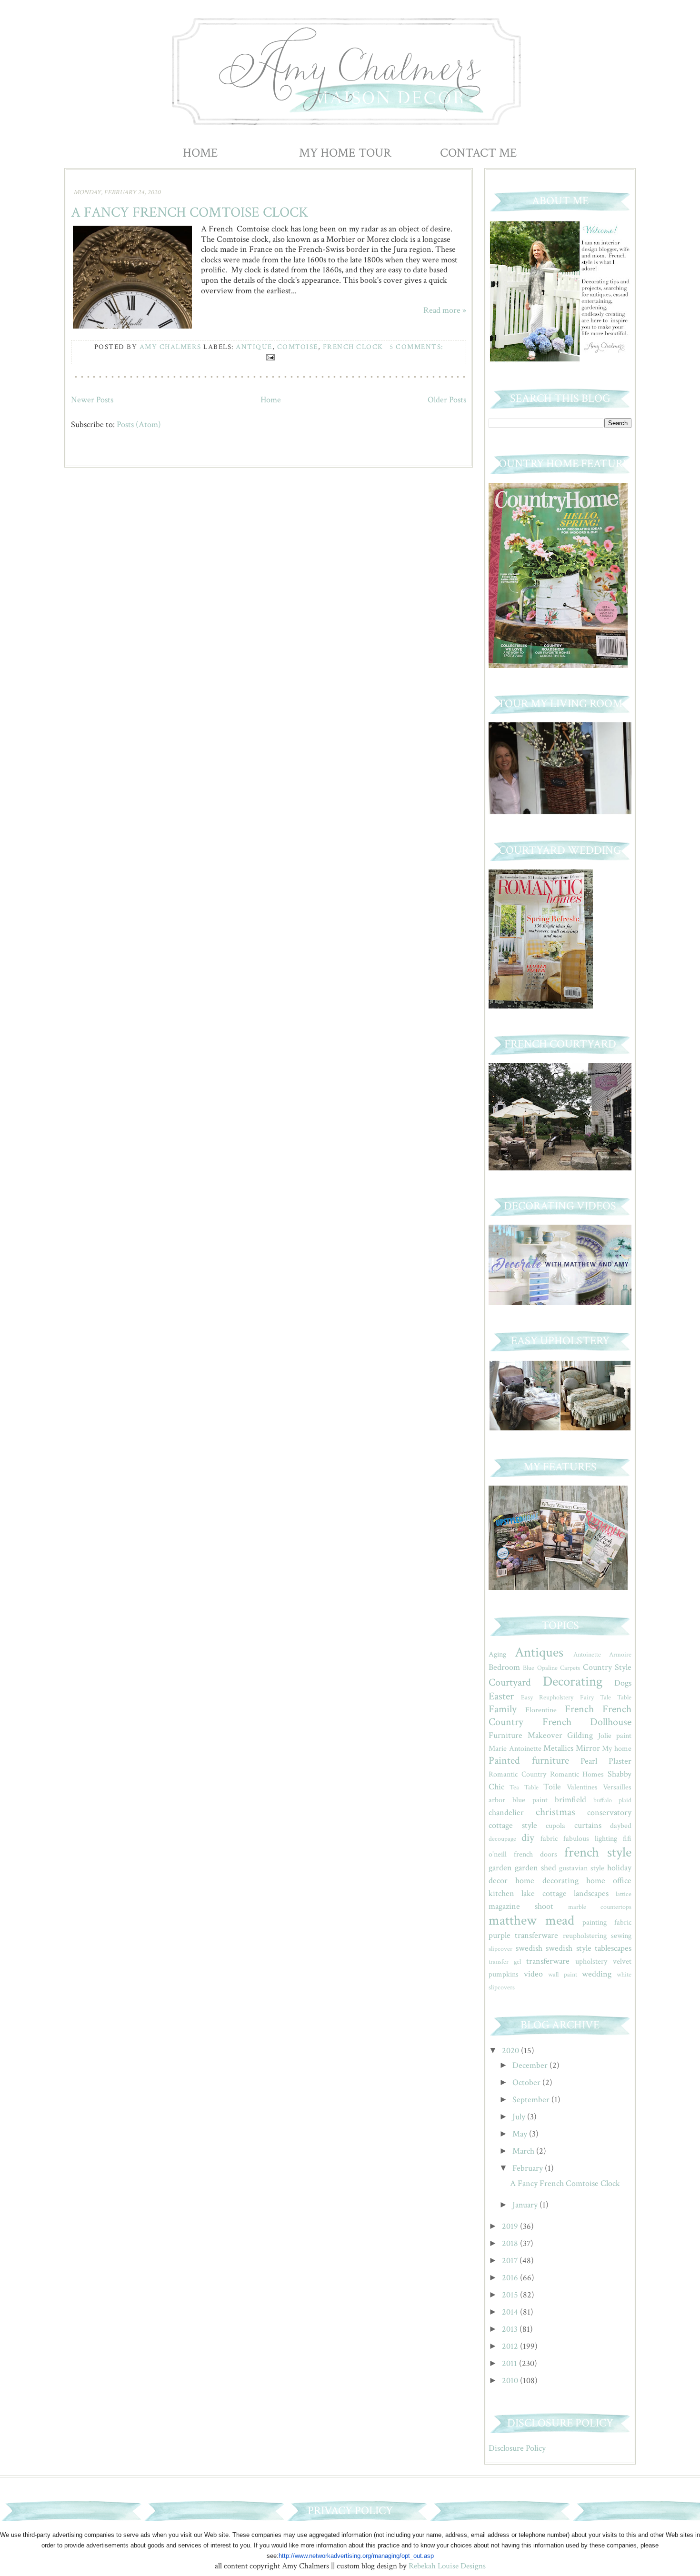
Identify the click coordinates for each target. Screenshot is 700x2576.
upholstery (591, 1962)
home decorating (547, 1881)
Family (503, 1709)
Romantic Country (517, 1774)
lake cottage (544, 1893)
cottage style (513, 1825)
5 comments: (416, 347)
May (521, 2134)
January (526, 2205)
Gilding (580, 1735)
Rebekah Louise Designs (447, 2566)
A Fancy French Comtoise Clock (190, 213)
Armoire (620, 1654)
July (520, 2117)
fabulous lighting (590, 1839)
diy (528, 1838)
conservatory (609, 1812)
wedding (597, 1974)
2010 (511, 2381)
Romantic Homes (577, 1774)
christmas (555, 1812)
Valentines (582, 1787)
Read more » (445, 310)
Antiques (539, 1652)
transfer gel (505, 1962)
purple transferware (523, 1935)
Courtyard (510, 1682)
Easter (501, 1696)
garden (500, 1868)
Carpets (570, 1668)
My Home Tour (345, 153)
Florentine (541, 1710)
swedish (529, 1948)
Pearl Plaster (606, 1761)
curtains (588, 1825)
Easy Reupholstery (547, 1697)
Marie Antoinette (515, 1749)
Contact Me (479, 153)
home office (609, 1881)
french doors (535, 1854)
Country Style (607, 1667)
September (532, 2100)
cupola (555, 1826)
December (531, 2065)
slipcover (500, 1949)
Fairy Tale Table (606, 1697)
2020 (511, 2051)
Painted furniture (529, 1761)
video (533, 1974)
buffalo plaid (612, 1800)
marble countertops (600, 1907)
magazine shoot (521, 1906)
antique (254, 347)
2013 (511, 2329)
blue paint (530, 1800)
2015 (511, 2295)
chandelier (506, 1812)
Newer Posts (92, 400)
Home (200, 153)
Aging (497, 1654)
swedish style (569, 1948)
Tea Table (524, 1787)
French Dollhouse (587, 1722)
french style (598, 1852)
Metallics (558, 1748)
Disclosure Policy (517, 2448)
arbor (497, 1800)
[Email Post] (269, 357)
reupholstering (585, 1936)
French (579, 1709)
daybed (621, 1826)
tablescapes (613, 1948)
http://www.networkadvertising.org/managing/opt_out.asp (356, 2556)
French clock (353, 347)
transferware (548, 1961)
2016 (511, 2278)
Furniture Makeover (525, 1735)
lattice (624, 1894)
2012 (511, 2346)
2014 (511, 2312)
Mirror (588, 1748)
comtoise (298, 347)
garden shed (535, 1868)
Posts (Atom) (139, 424)
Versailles (617, 1787)
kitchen (501, 1893)
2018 (511, 2243)
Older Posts (447, 400)
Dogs (623, 1683)
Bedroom (504, 1667)
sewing (621, 1936)
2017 (511, 2261)
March (524, 2151)
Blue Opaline (540, 1668)
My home (617, 1749)
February (529, 2168)
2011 (510, 2363)
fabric (549, 1839)
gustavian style (582, 1868)
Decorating (573, 1682)
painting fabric (607, 1922)
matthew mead (531, 1921)
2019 (511, 2226)
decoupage (502, 1839)
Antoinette (587, 1654)
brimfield (570, 1800)
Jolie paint (615, 1736)
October (527, 2082)
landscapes (591, 1893)
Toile (552, 1787)
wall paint (562, 1974)
